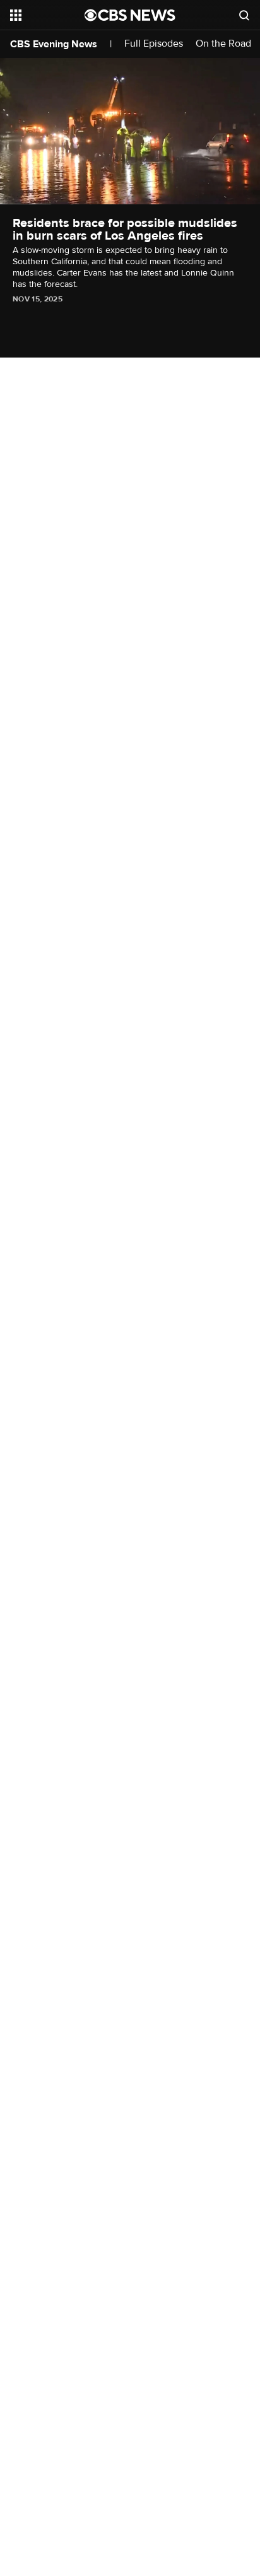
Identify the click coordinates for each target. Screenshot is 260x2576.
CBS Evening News (54, 44)
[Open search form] (244, 15)
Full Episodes (154, 44)
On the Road (223, 44)
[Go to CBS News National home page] (130, 15)
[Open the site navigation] (47, 15)
